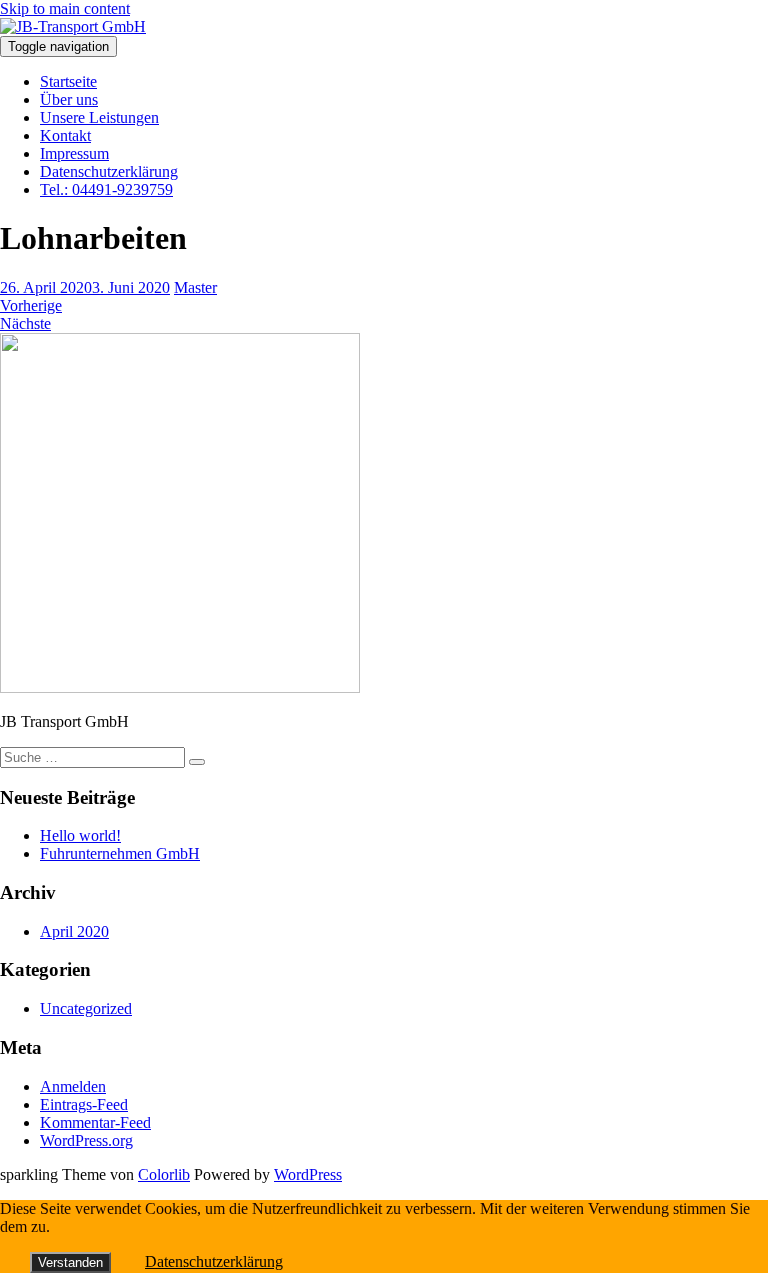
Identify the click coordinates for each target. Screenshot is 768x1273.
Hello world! (80, 835)
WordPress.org (86, 1140)
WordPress (308, 1174)
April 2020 (74, 931)
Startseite (68, 81)
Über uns (69, 99)
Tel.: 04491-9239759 (106, 189)
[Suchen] (197, 762)
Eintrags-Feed (84, 1104)
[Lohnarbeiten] (180, 687)
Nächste (25, 323)
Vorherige (31, 305)
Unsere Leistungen (99, 117)
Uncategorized (86, 1008)
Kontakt (65, 135)
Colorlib (164, 1174)
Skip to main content (65, 8)
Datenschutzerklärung (109, 171)
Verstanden (70, 1262)
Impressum (74, 153)
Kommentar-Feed (95, 1122)
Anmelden (73, 1086)
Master (195, 287)
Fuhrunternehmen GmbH (120, 853)
